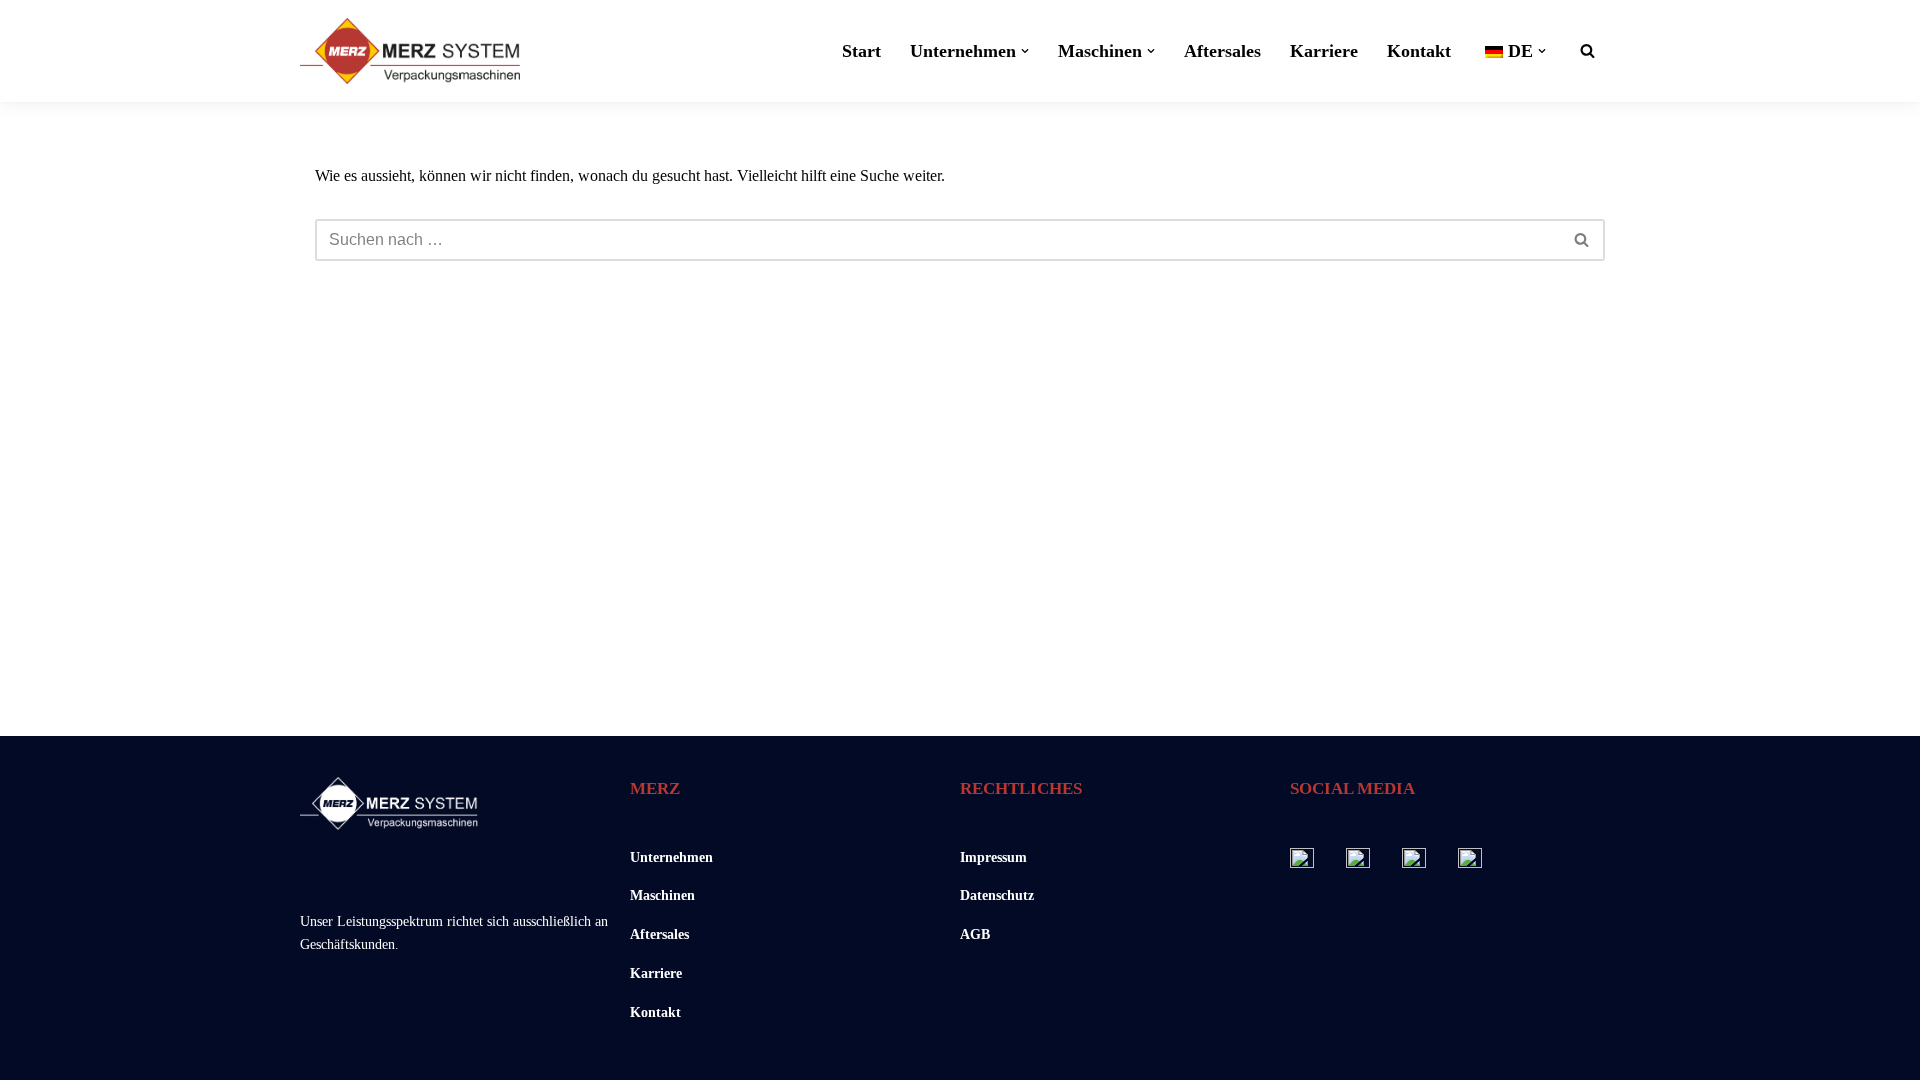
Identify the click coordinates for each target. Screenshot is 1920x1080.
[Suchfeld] (1587, 50)
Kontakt (1419, 51)
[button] (1025, 51)
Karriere (1324, 51)
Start (861, 51)
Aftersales (1222, 51)
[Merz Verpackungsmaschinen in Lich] (410, 51)
